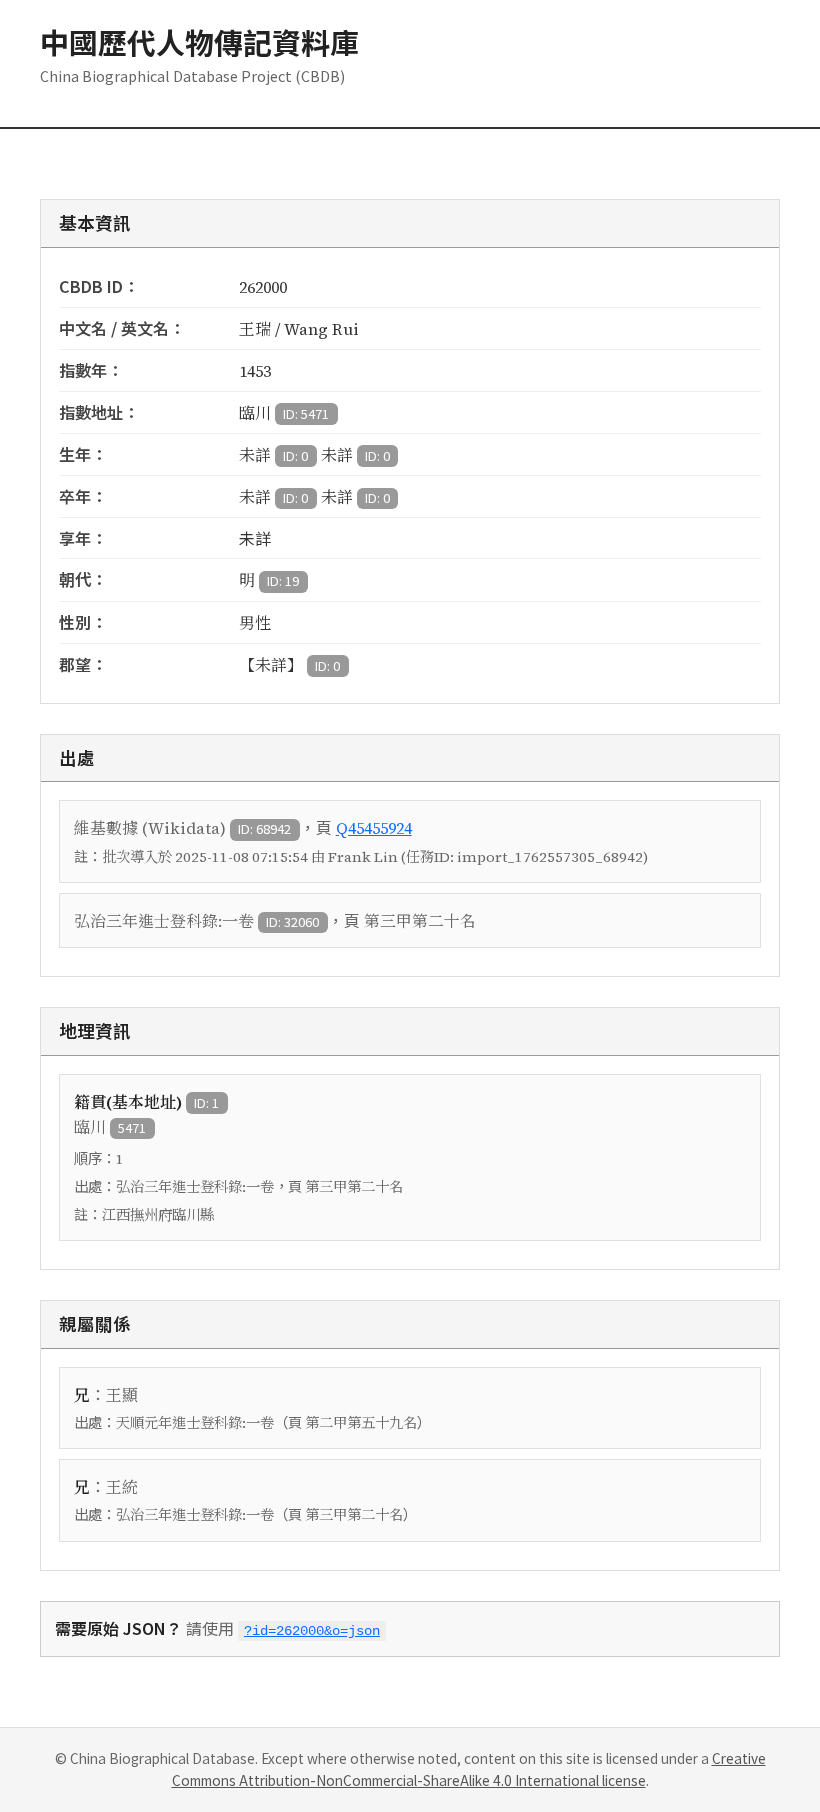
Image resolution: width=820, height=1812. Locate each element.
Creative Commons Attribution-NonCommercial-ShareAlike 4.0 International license (469, 1769)
